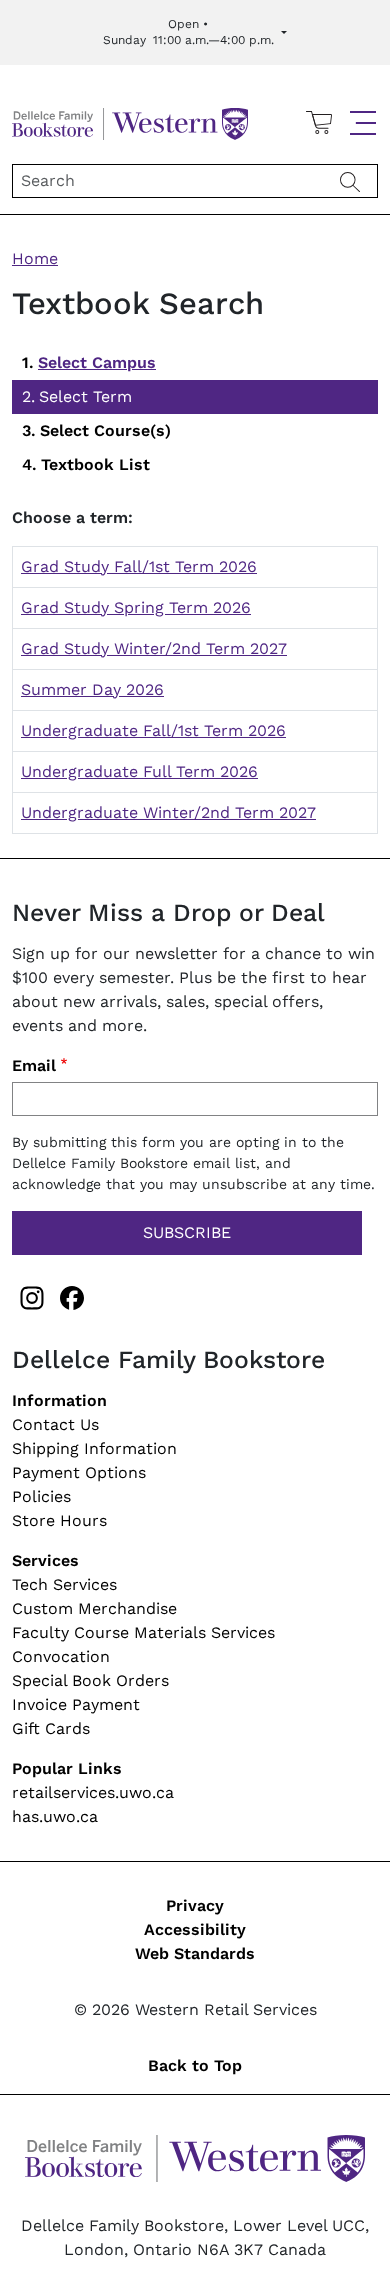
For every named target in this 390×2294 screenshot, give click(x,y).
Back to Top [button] (195, 2065)
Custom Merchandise (94, 1608)
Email (34, 1065)
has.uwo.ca (55, 1816)
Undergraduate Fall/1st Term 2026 (153, 730)
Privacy (195, 1905)
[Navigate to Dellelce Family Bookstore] (130, 121)
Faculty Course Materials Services (143, 1632)
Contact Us (55, 1424)
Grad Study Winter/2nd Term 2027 (154, 648)
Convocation (61, 1656)
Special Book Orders (90, 1680)
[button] (363, 123)
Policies (41, 1496)
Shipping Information (94, 1448)
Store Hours (59, 1520)
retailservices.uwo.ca (93, 1792)
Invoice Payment (76, 1704)
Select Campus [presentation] (97, 362)
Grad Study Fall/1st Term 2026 (139, 566)
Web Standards (195, 1953)
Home (35, 258)
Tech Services (64, 1584)
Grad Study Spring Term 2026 (136, 607)
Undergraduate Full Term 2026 (139, 771)
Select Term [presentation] (85, 396)
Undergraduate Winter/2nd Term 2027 (168, 812)
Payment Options (79, 1472)
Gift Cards (51, 1728)
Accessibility (195, 1929)
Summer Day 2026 (92, 689)
